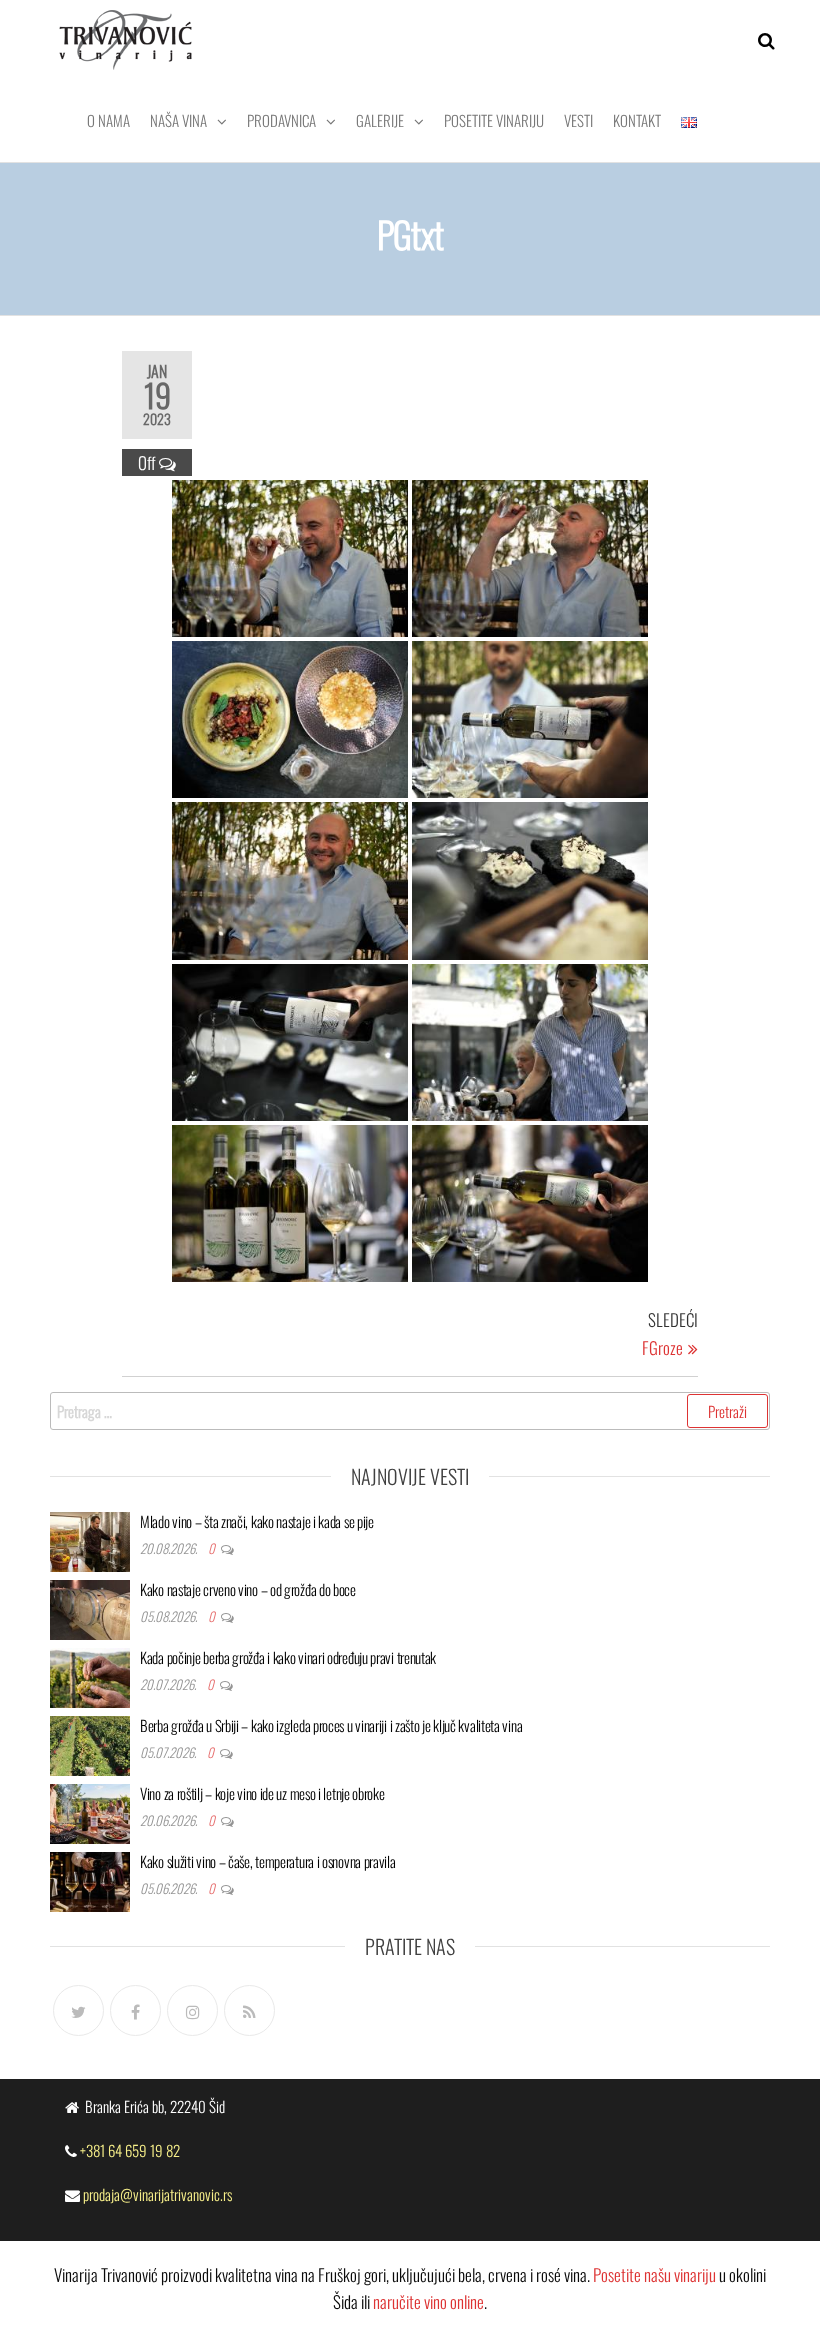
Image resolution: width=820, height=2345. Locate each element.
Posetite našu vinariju (654, 2274)
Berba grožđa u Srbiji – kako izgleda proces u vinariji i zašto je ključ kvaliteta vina (331, 1725)
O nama (108, 120)
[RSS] (249, 2010)
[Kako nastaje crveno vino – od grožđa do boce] (90, 1607)
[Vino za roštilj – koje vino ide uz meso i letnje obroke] (90, 1811)
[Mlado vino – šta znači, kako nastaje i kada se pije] (90, 1539)
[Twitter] (78, 2010)
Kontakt (637, 120)
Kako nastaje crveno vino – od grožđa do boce (248, 1589)
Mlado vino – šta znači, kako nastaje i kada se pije (257, 1521)
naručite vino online (428, 2301)
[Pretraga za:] (410, 1411)
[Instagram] (192, 2010)
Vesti (578, 120)
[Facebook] (135, 2010)
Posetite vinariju (494, 120)
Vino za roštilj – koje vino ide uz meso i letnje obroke (262, 1793)
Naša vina (178, 120)
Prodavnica (281, 120)
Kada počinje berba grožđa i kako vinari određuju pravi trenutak (288, 1657)
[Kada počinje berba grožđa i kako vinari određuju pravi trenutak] (90, 1675)
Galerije (380, 120)
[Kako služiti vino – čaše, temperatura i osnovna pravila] (90, 1879)
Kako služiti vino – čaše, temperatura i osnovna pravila (268, 1861)
